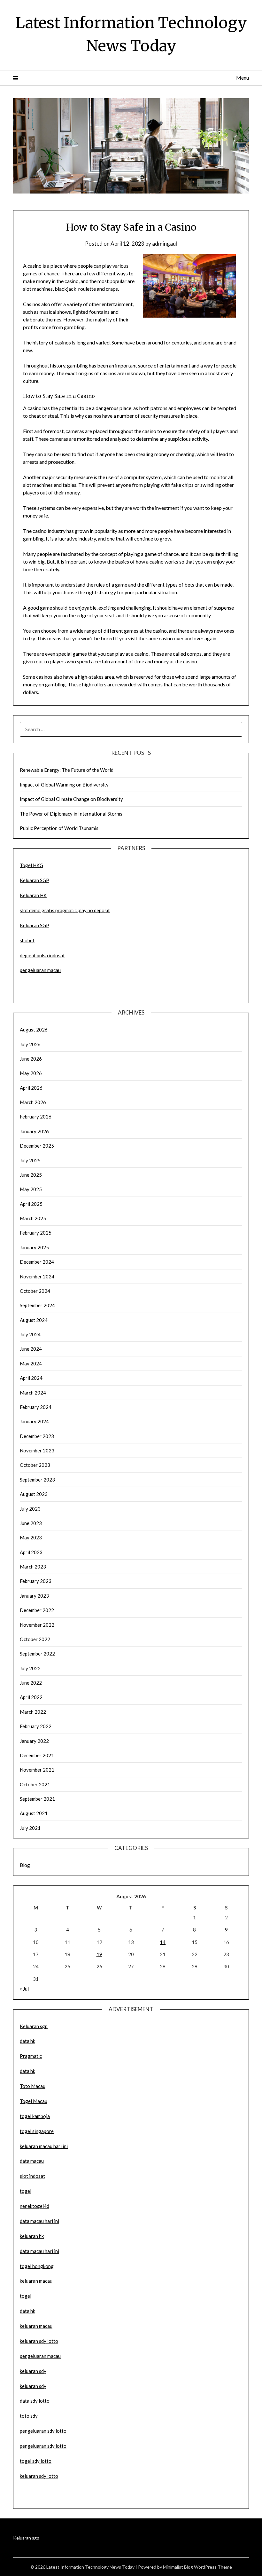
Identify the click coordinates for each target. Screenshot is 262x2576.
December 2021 (37, 1755)
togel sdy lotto (36, 2461)
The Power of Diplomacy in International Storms (71, 814)
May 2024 (31, 1363)
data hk (27, 2041)
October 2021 (35, 1784)
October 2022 (35, 1639)
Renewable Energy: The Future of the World (67, 770)
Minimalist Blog (178, 2567)
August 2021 (34, 1813)
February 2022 (36, 1726)
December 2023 (37, 1436)
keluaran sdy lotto (39, 2476)
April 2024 (31, 1378)
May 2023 (31, 1537)
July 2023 (30, 1509)
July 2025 (30, 1160)
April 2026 (31, 1088)
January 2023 (34, 1596)
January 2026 (34, 1131)
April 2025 (31, 1204)
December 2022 (37, 1610)
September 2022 (37, 1654)
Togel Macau (34, 2101)
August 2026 (34, 1030)
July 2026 (30, 1044)
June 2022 (31, 1683)
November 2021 (37, 1770)
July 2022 (30, 1668)
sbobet (27, 940)
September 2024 (37, 1305)
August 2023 (34, 1494)
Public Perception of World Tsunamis (59, 828)
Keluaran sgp (34, 2026)
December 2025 (37, 1146)
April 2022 (31, 1697)
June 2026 (31, 1059)
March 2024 (33, 1393)
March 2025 (33, 1218)
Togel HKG (31, 865)
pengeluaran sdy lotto (43, 2446)
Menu (243, 78)
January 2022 (34, 1741)
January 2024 (34, 1421)
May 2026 (31, 1073)
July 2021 (30, 1828)
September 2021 (37, 1799)
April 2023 (31, 1552)
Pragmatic (31, 2056)
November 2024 (37, 1276)
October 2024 (35, 1291)
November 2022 (37, 1625)
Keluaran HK (33, 895)
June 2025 (31, 1175)
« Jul (24, 1989)
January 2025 (34, 1247)
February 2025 (36, 1233)
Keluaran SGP (35, 880)
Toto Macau (33, 2086)
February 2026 (36, 1117)
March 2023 (33, 1567)
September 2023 (37, 1480)
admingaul (165, 244)
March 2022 (33, 1712)
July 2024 (30, 1334)
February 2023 (36, 1581)
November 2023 (37, 1450)
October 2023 (35, 1465)
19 (99, 1954)
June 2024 (31, 1349)
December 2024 (37, 1262)
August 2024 (34, 1320)
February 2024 (36, 1407)
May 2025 (31, 1189)
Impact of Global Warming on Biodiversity (64, 785)
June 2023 (31, 1523)
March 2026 (33, 1102)
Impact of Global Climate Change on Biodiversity (71, 799)
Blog (25, 1865)
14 (163, 1942)
